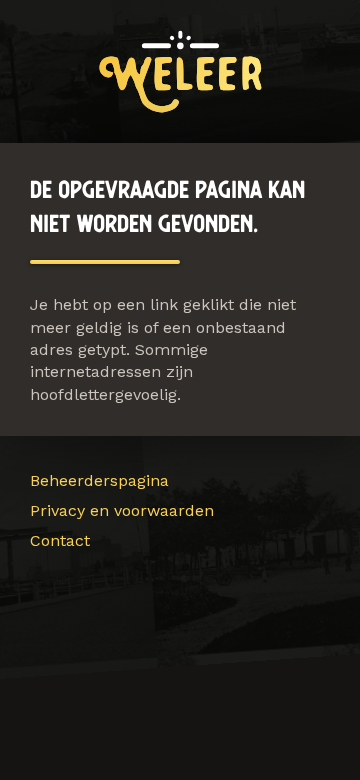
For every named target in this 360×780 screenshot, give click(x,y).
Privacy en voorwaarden (122, 510)
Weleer (180, 71)
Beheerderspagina (99, 480)
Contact (60, 540)
